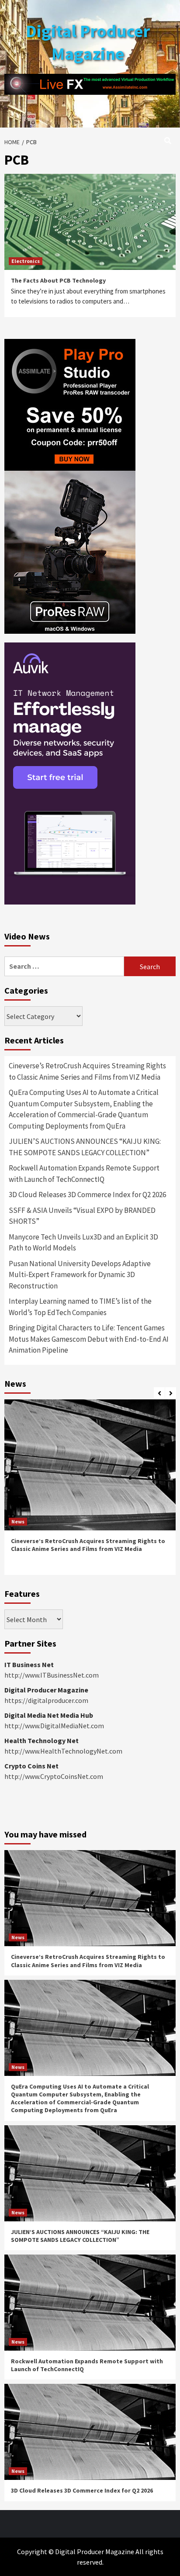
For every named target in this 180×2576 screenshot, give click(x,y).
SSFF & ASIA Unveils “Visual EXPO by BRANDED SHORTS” (82, 1216)
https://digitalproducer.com (46, 1700)
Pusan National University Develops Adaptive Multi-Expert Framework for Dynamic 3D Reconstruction (80, 1275)
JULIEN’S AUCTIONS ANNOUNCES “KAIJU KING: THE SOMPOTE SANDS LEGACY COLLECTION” (85, 1147)
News (18, 1521)
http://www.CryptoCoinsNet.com (54, 1776)
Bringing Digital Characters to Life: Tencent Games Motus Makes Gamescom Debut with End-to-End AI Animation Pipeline (89, 1339)
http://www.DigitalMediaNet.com (54, 1726)
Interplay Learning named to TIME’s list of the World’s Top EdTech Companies (80, 1307)
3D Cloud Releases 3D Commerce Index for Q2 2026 (87, 1195)
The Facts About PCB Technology (58, 280)
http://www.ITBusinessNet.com (52, 1675)
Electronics (26, 261)
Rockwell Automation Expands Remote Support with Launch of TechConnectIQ (84, 1174)
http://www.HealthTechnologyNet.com (63, 1751)
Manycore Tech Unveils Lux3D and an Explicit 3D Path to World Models (83, 1243)
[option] (90, 1490)
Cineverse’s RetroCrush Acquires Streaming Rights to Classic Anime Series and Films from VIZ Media (87, 1071)
